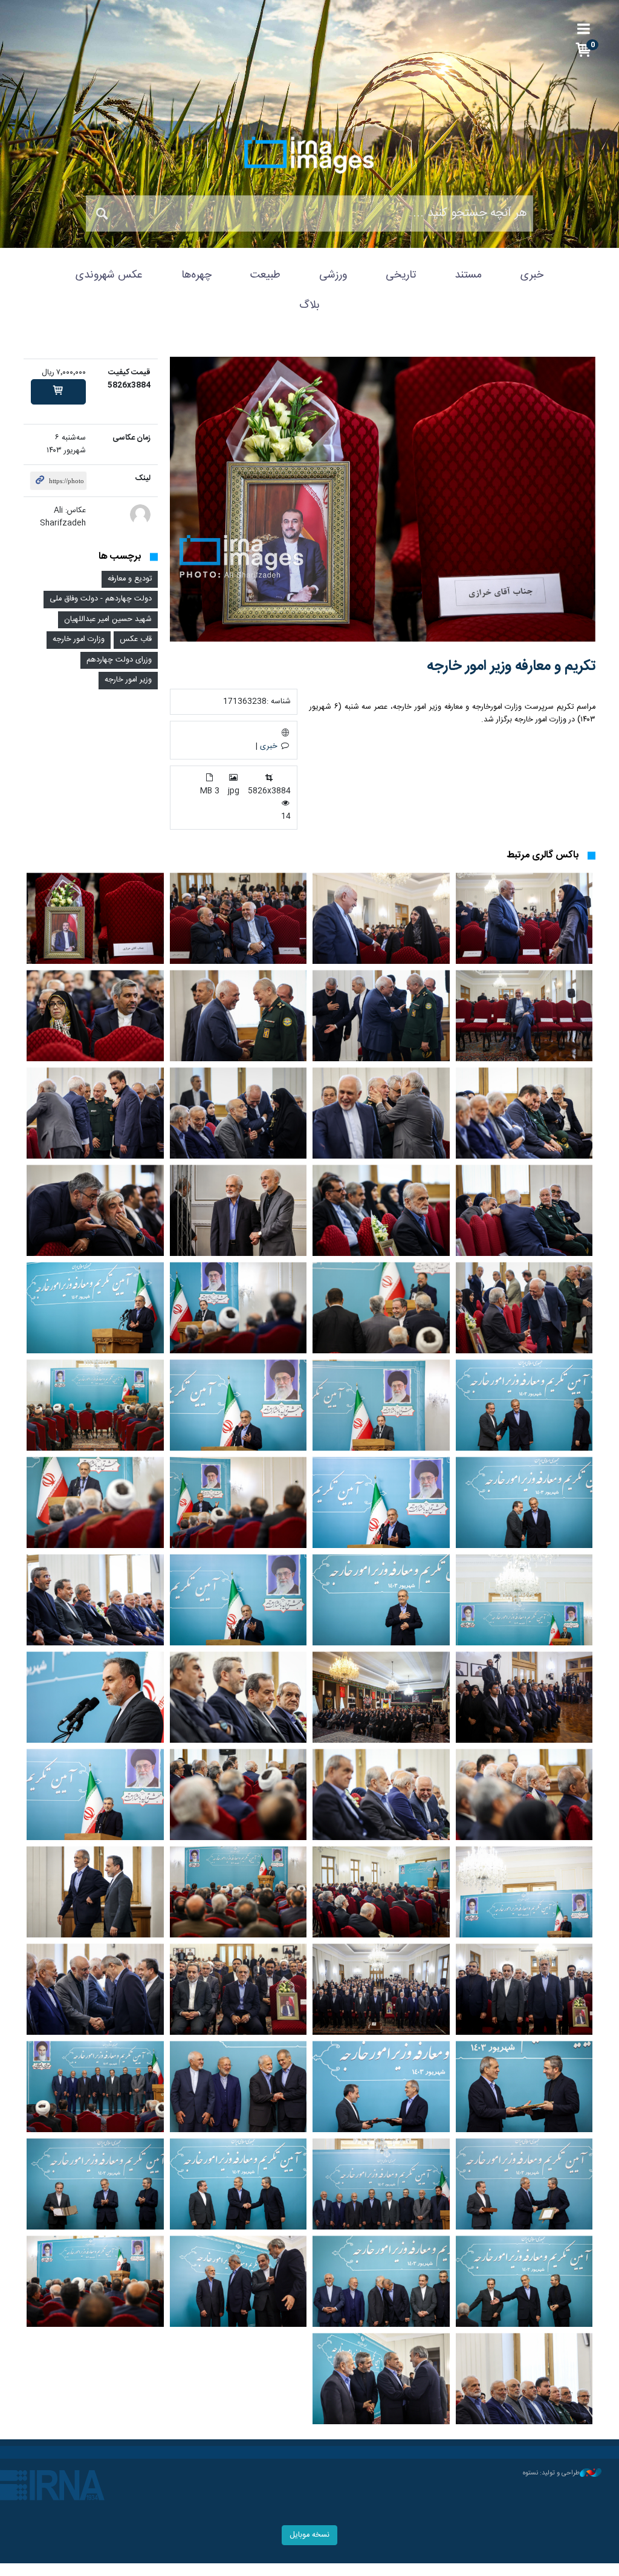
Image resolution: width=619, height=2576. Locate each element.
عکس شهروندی (109, 275)
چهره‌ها (196, 275)
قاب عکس (136, 639)
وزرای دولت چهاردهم (119, 660)
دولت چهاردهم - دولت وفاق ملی (101, 599)
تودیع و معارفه (130, 579)
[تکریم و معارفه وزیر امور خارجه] (383, 499)
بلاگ (309, 305)
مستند (468, 275)
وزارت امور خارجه (79, 639)
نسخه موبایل (309, 2535)
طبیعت (265, 275)
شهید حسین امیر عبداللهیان (108, 620)
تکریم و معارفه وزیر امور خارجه (511, 666)
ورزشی (333, 275)
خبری (532, 275)
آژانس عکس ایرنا (309, 155)
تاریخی (401, 275)
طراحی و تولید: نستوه (551, 2473)
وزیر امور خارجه (128, 680)
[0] (58, 392)
